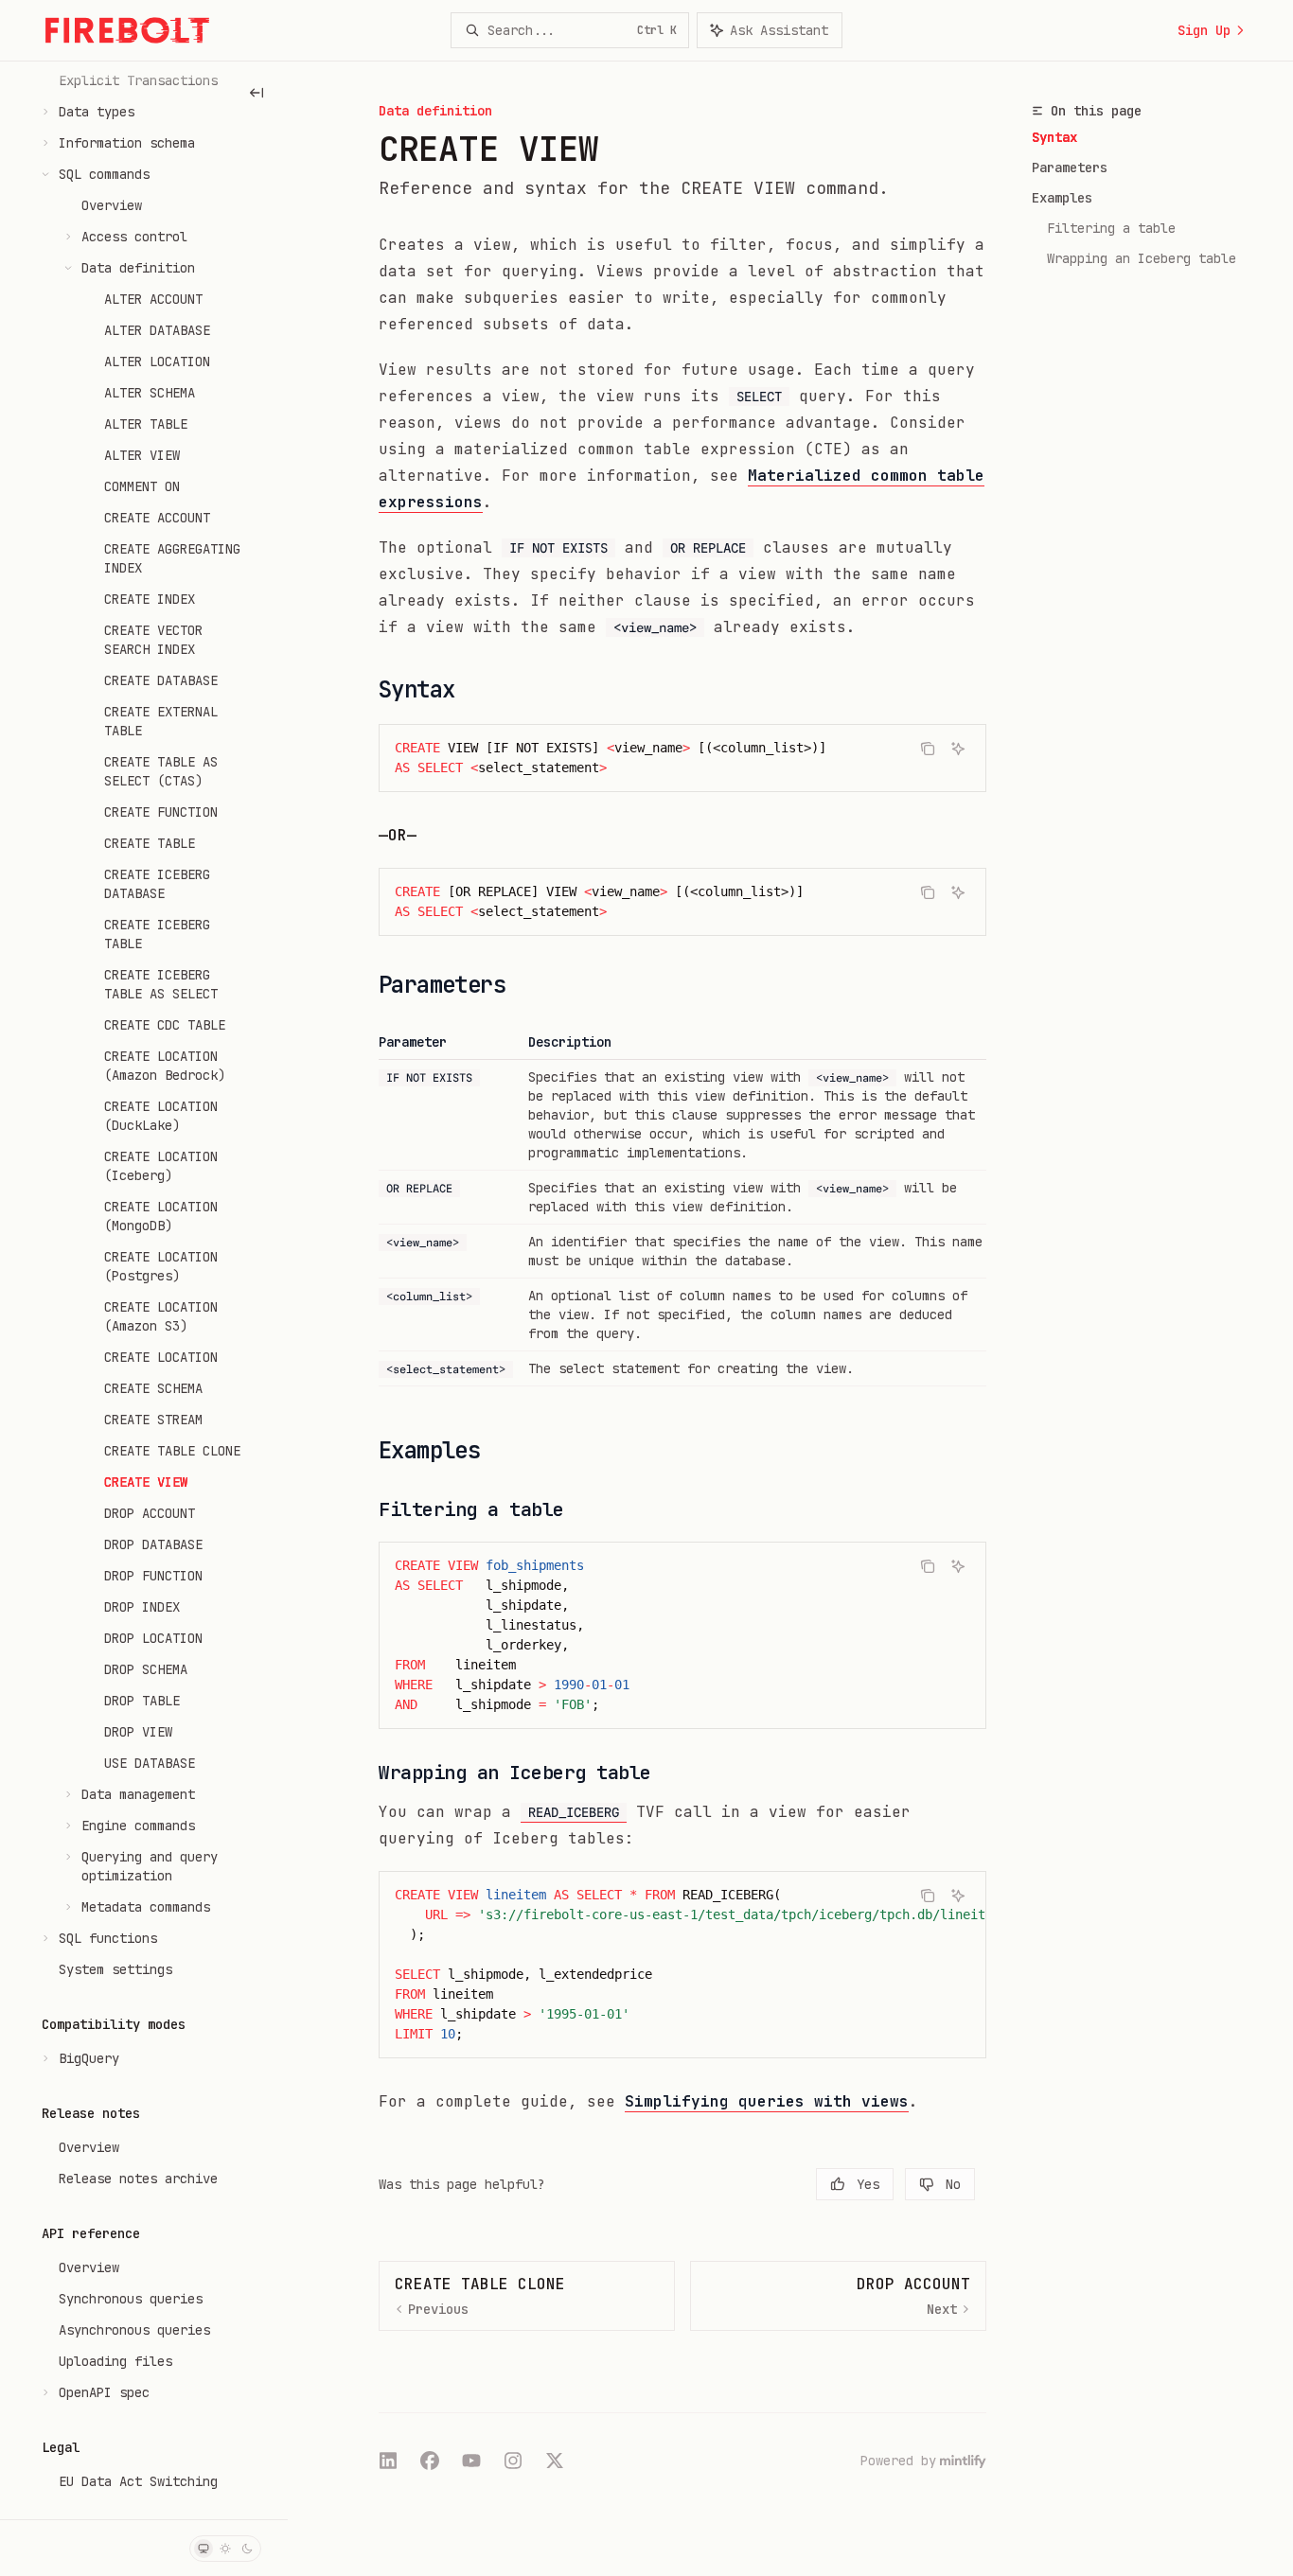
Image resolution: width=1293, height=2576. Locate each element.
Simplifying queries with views (767, 2101)
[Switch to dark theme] (247, 2549)
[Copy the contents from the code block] (928, 749)
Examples (1062, 198)
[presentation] (144, 1290)
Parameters (1070, 168)
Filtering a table (1111, 228)
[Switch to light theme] (225, 2549)
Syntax (1054, 137)
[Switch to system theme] (204, 2549)
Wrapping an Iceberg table (1142, 258)
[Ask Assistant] (958, 749)
